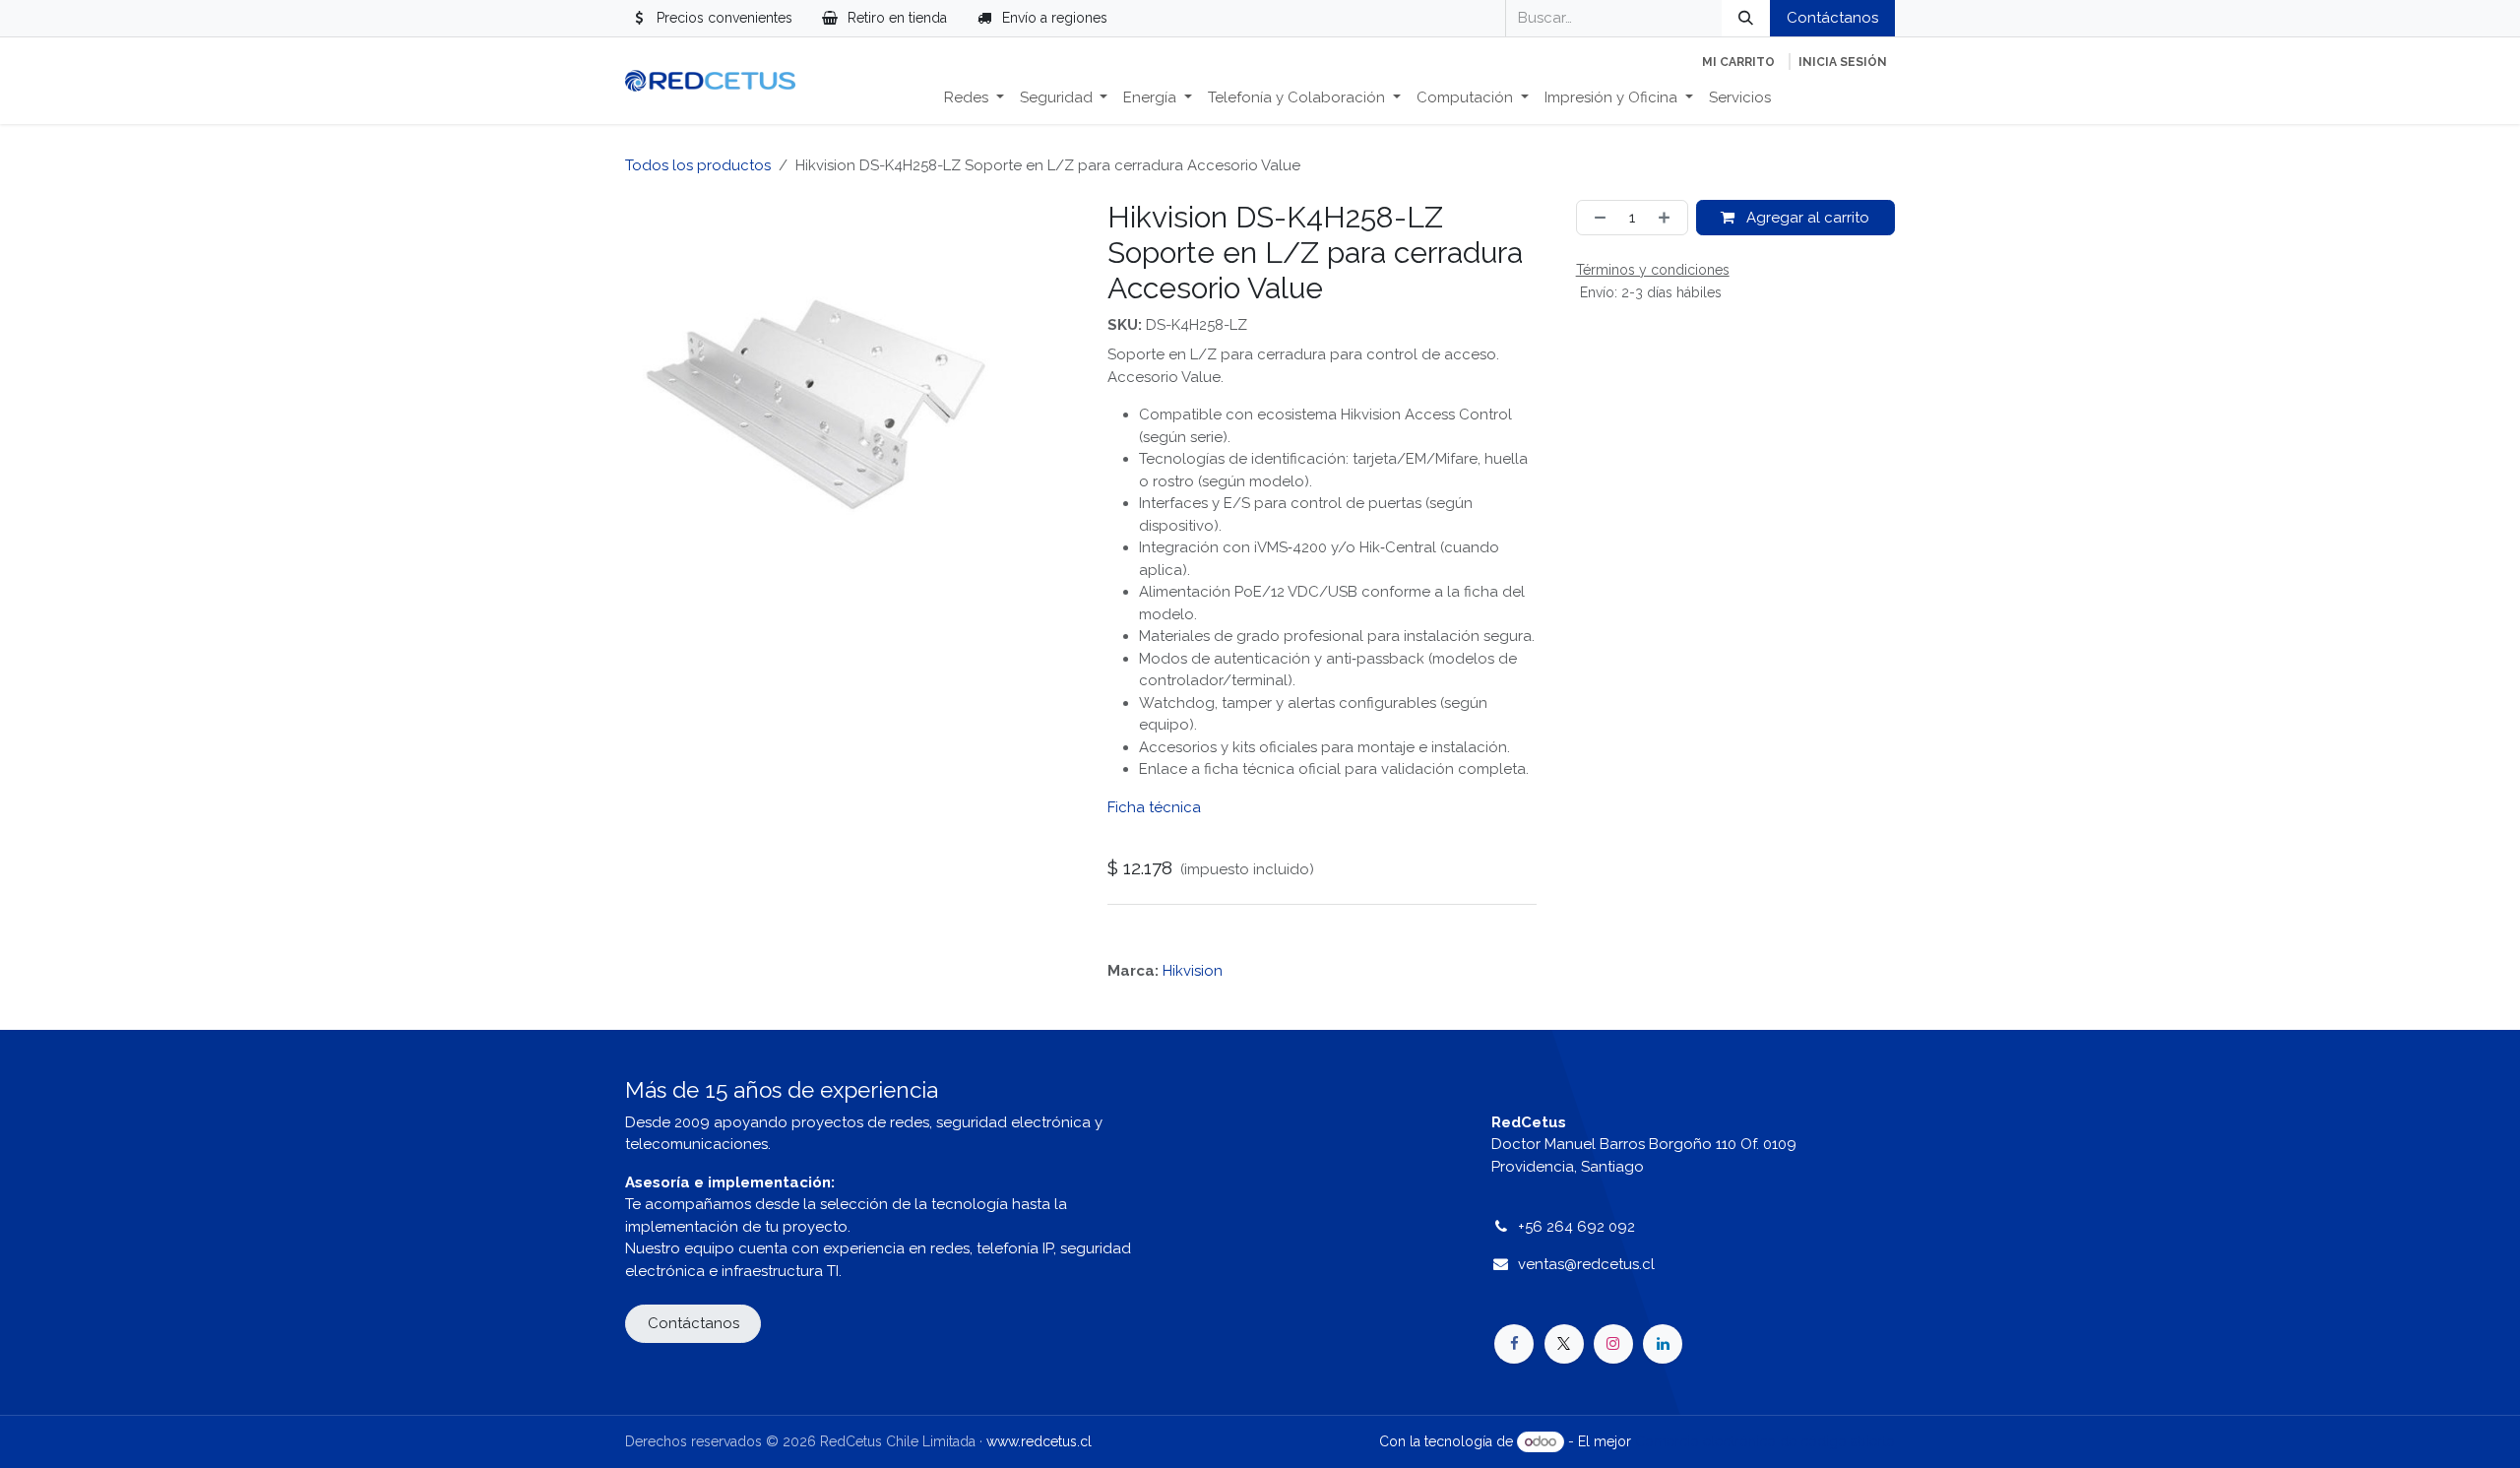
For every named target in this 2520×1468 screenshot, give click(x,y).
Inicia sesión (1843, 62)
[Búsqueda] (1746, 18)
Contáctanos (1832, 18)
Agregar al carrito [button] (1806, 218)
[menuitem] (974, 98)
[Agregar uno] (1668, 218)
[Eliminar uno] (1596, 218)
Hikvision (1193, 971)
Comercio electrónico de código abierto (1765, 1441)
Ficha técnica (1154, 807)
